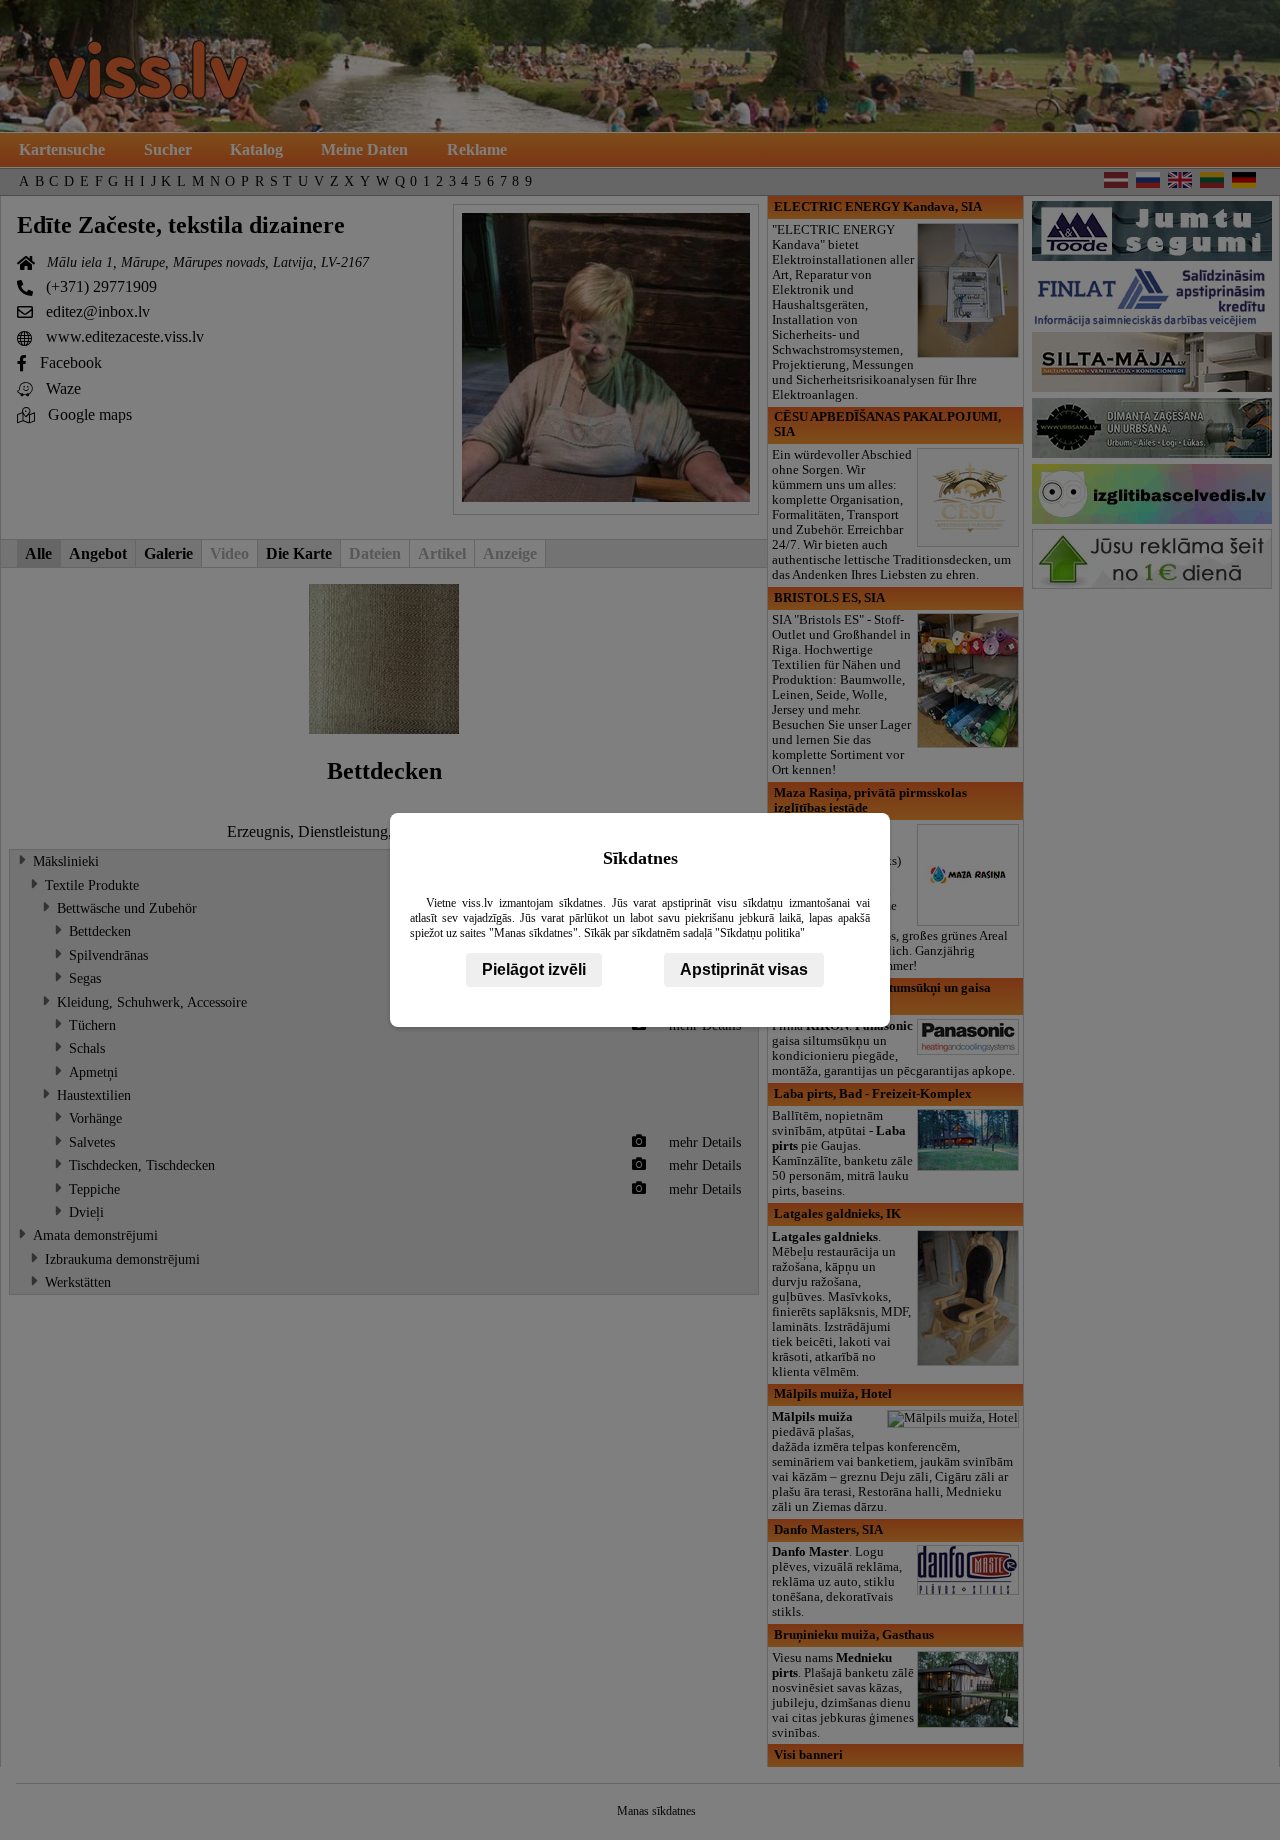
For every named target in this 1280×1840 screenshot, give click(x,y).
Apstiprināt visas (744, 969)
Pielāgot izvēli (534, 969)
